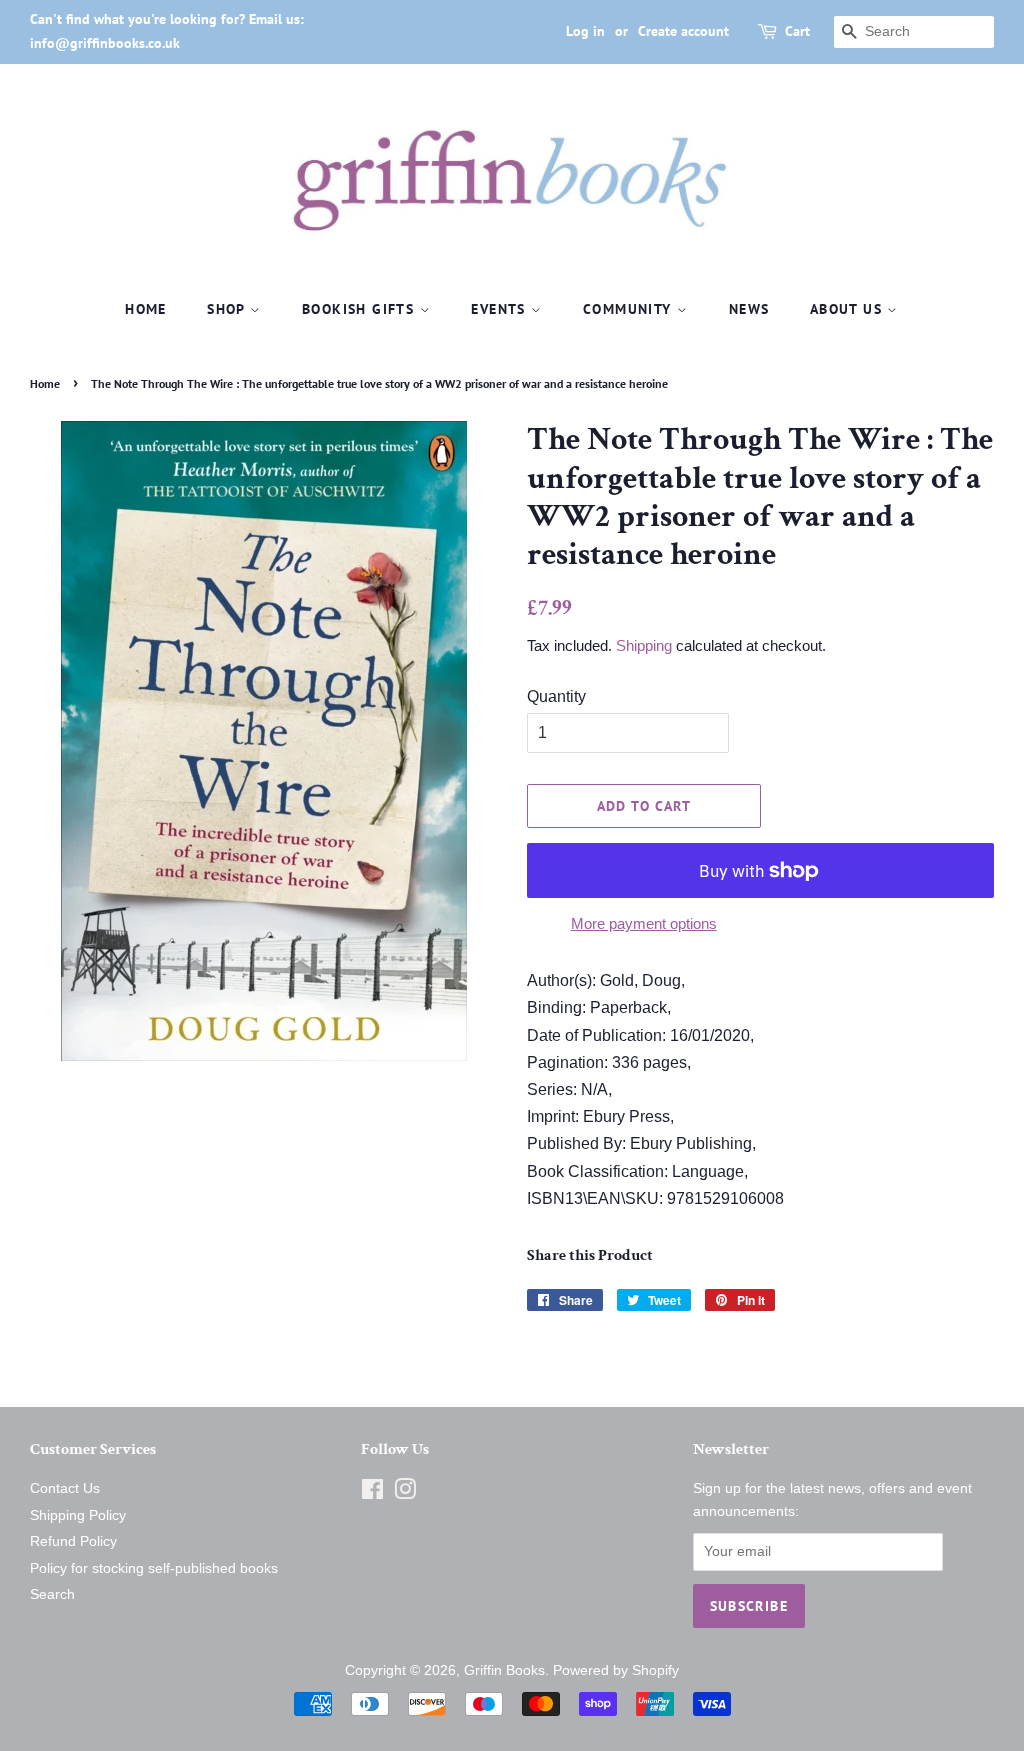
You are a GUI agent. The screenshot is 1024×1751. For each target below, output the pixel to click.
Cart (797, 31)
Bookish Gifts (361, 309)
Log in (585, 31)
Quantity (556, 696)
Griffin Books (504, 1670)
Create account (683, 31)
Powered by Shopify (616, 1670)
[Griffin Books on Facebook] (372, 1493)
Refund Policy (73, 1541)
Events (501, 309)
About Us (849, 309)
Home (146, 309)
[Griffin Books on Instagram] (405, 1493)
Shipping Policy (78, 1515)
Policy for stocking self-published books (154, 1568)
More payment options (644, 923)
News (749, 309)
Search (52, 1594)
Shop (228, 309)
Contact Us (65, 1488)
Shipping (644, 645)
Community (630, 309)
